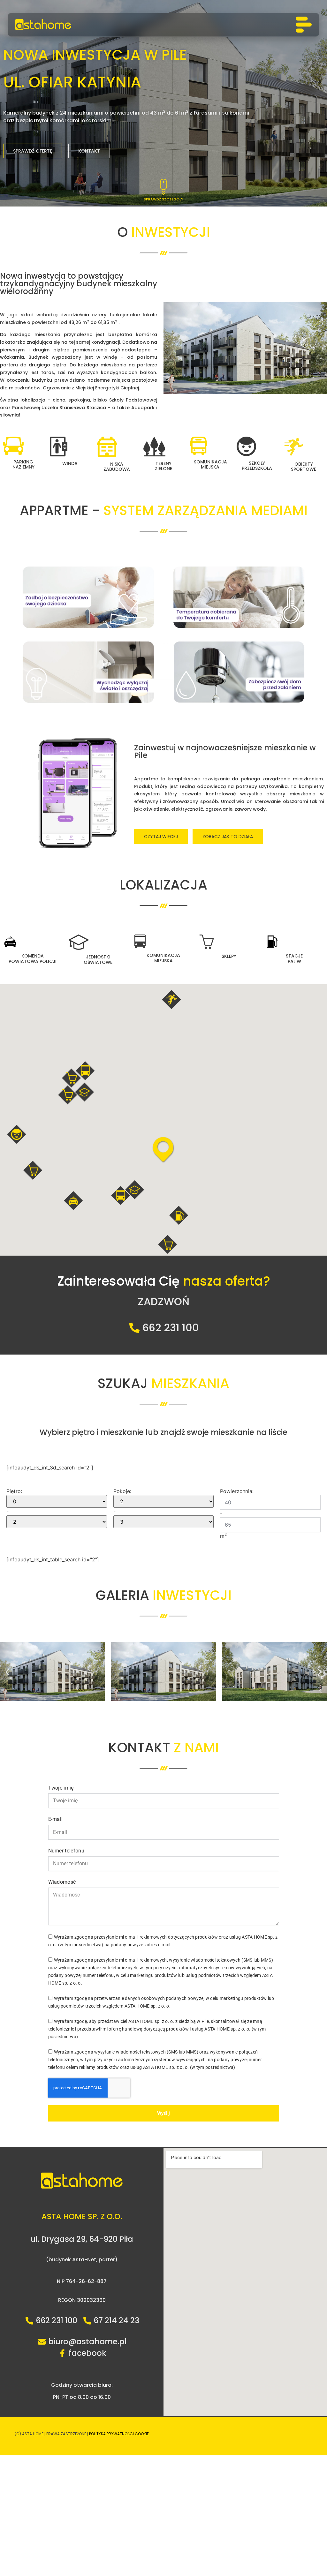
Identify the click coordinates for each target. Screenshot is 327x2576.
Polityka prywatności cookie (119, 2434)
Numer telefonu (66, 1851)
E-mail (56, 1819)
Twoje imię (61, 1788)
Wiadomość (62, 1882)
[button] (73, 1201)
